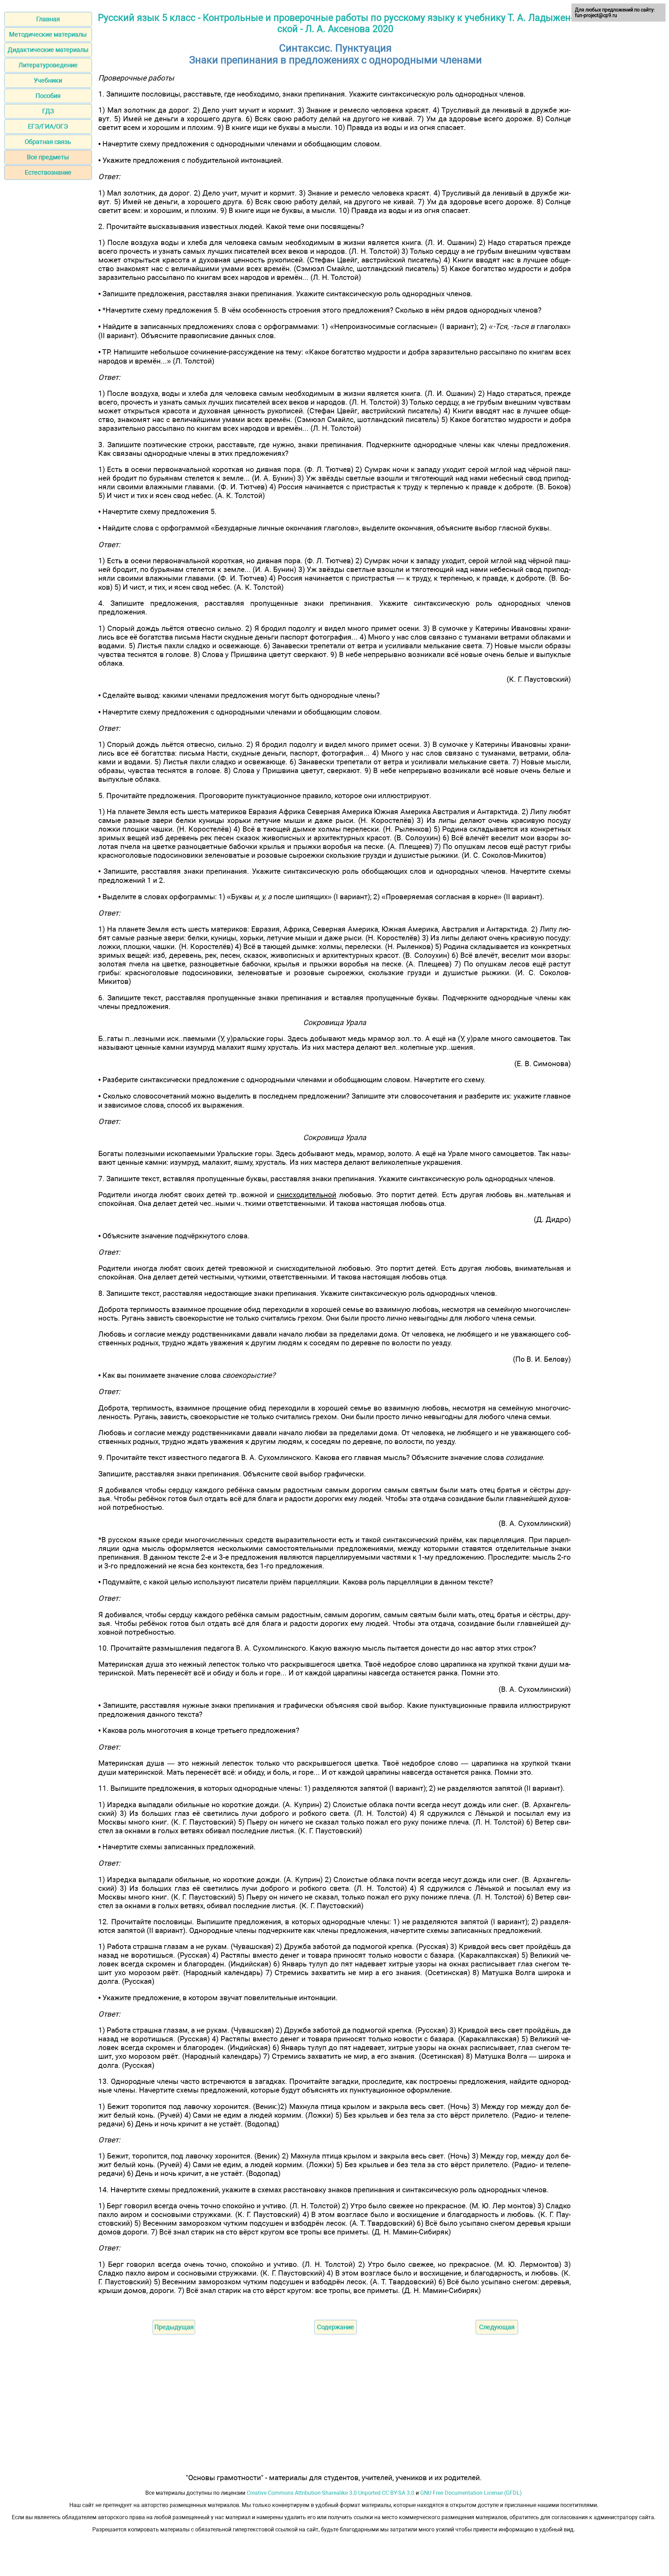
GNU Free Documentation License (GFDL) (471, 2493)
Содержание (336, 2327)
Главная (48, 19)
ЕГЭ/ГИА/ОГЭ (48, 126)
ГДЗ (48, 111)
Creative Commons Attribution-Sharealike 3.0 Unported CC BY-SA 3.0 (330, 2493)
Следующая (497, 2327)
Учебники (48, 80)
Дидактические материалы (48, 50)
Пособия (48, 96)
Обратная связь (48, 142)
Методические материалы (48, 34)
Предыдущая (174, 2327)
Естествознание (48, 172)
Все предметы (48, 157)
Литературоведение (48, 65)
